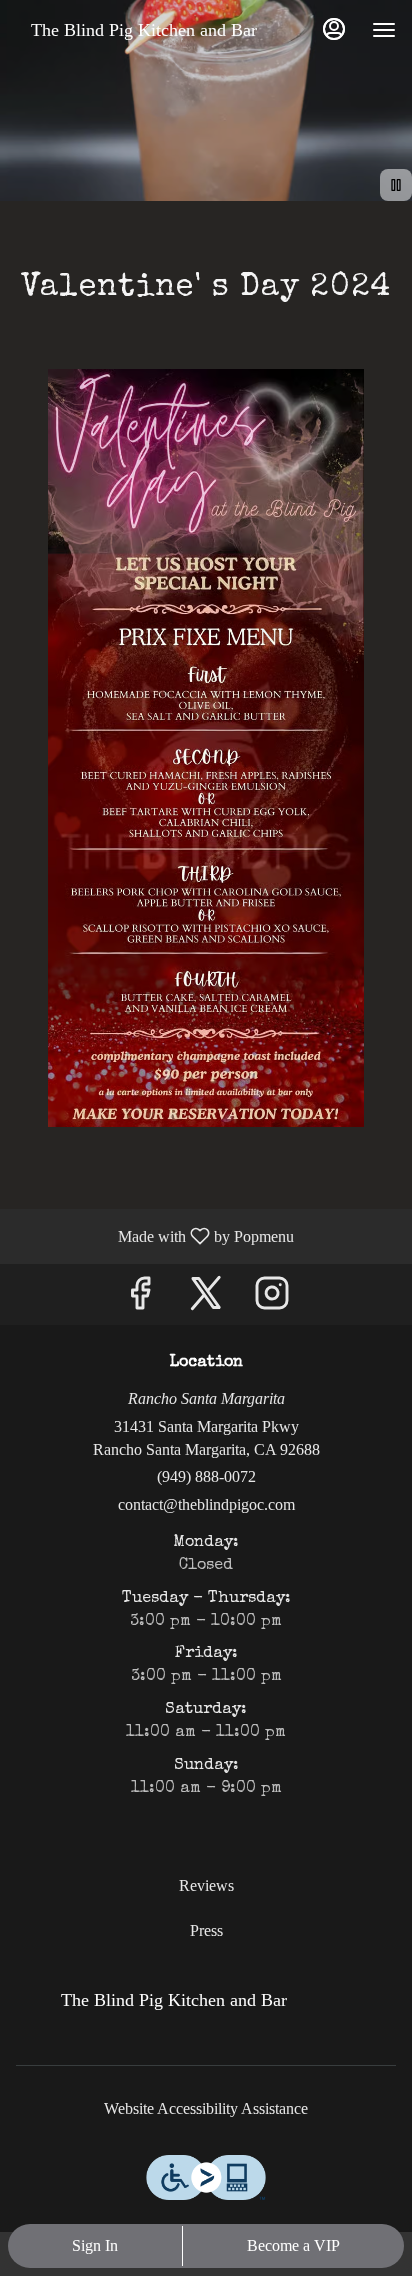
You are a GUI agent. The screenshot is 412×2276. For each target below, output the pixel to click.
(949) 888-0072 (206, 1476)
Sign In (95, 2245)
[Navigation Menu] (384, 30)
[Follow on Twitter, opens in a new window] (206, 1299)
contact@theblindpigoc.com (206, 1504)
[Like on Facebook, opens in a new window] (140, 1299)
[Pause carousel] (396, 185)
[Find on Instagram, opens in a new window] (272, 1299)
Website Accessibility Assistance (206, 2108)
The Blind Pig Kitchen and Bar (166, 2009)
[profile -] (334, 29)
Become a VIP (293, 2245)
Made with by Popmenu (154, 1236)
